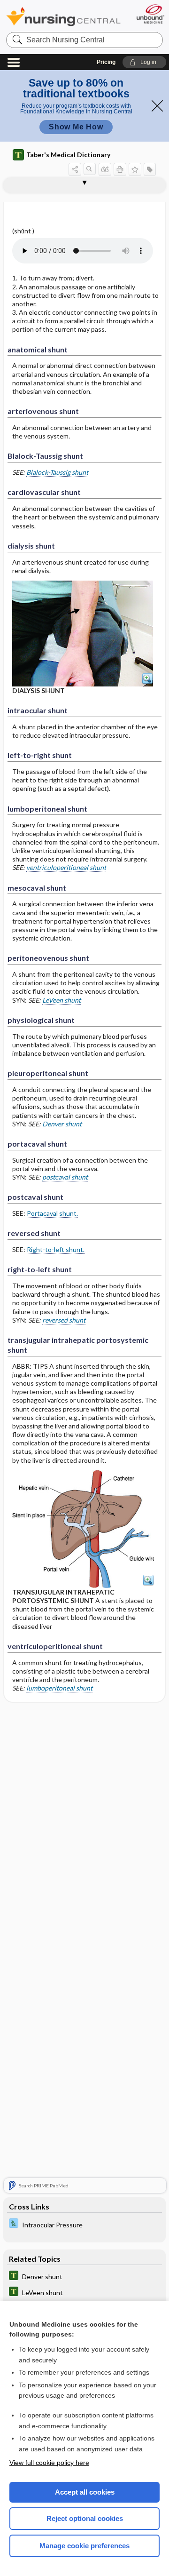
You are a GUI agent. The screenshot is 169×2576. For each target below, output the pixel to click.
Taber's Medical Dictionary (68, 155)
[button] (144, 62)
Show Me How (76, 127)
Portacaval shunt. (52, 1213)
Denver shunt (62, 1124)
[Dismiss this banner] (157, 106)
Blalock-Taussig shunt (57, 472)
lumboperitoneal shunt (59, 1688)
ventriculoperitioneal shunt (66, 867)
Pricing (106, 62)
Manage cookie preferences (84, 2546)
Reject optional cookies (85, 2518)
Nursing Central (63, 16)
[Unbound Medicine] (150, 14)
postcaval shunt (65, 1177)
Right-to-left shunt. (56, 1249)
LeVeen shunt (61, 1000)
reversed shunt (64, 1320)
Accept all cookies (85, 2492)
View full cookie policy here (49, 2463)
